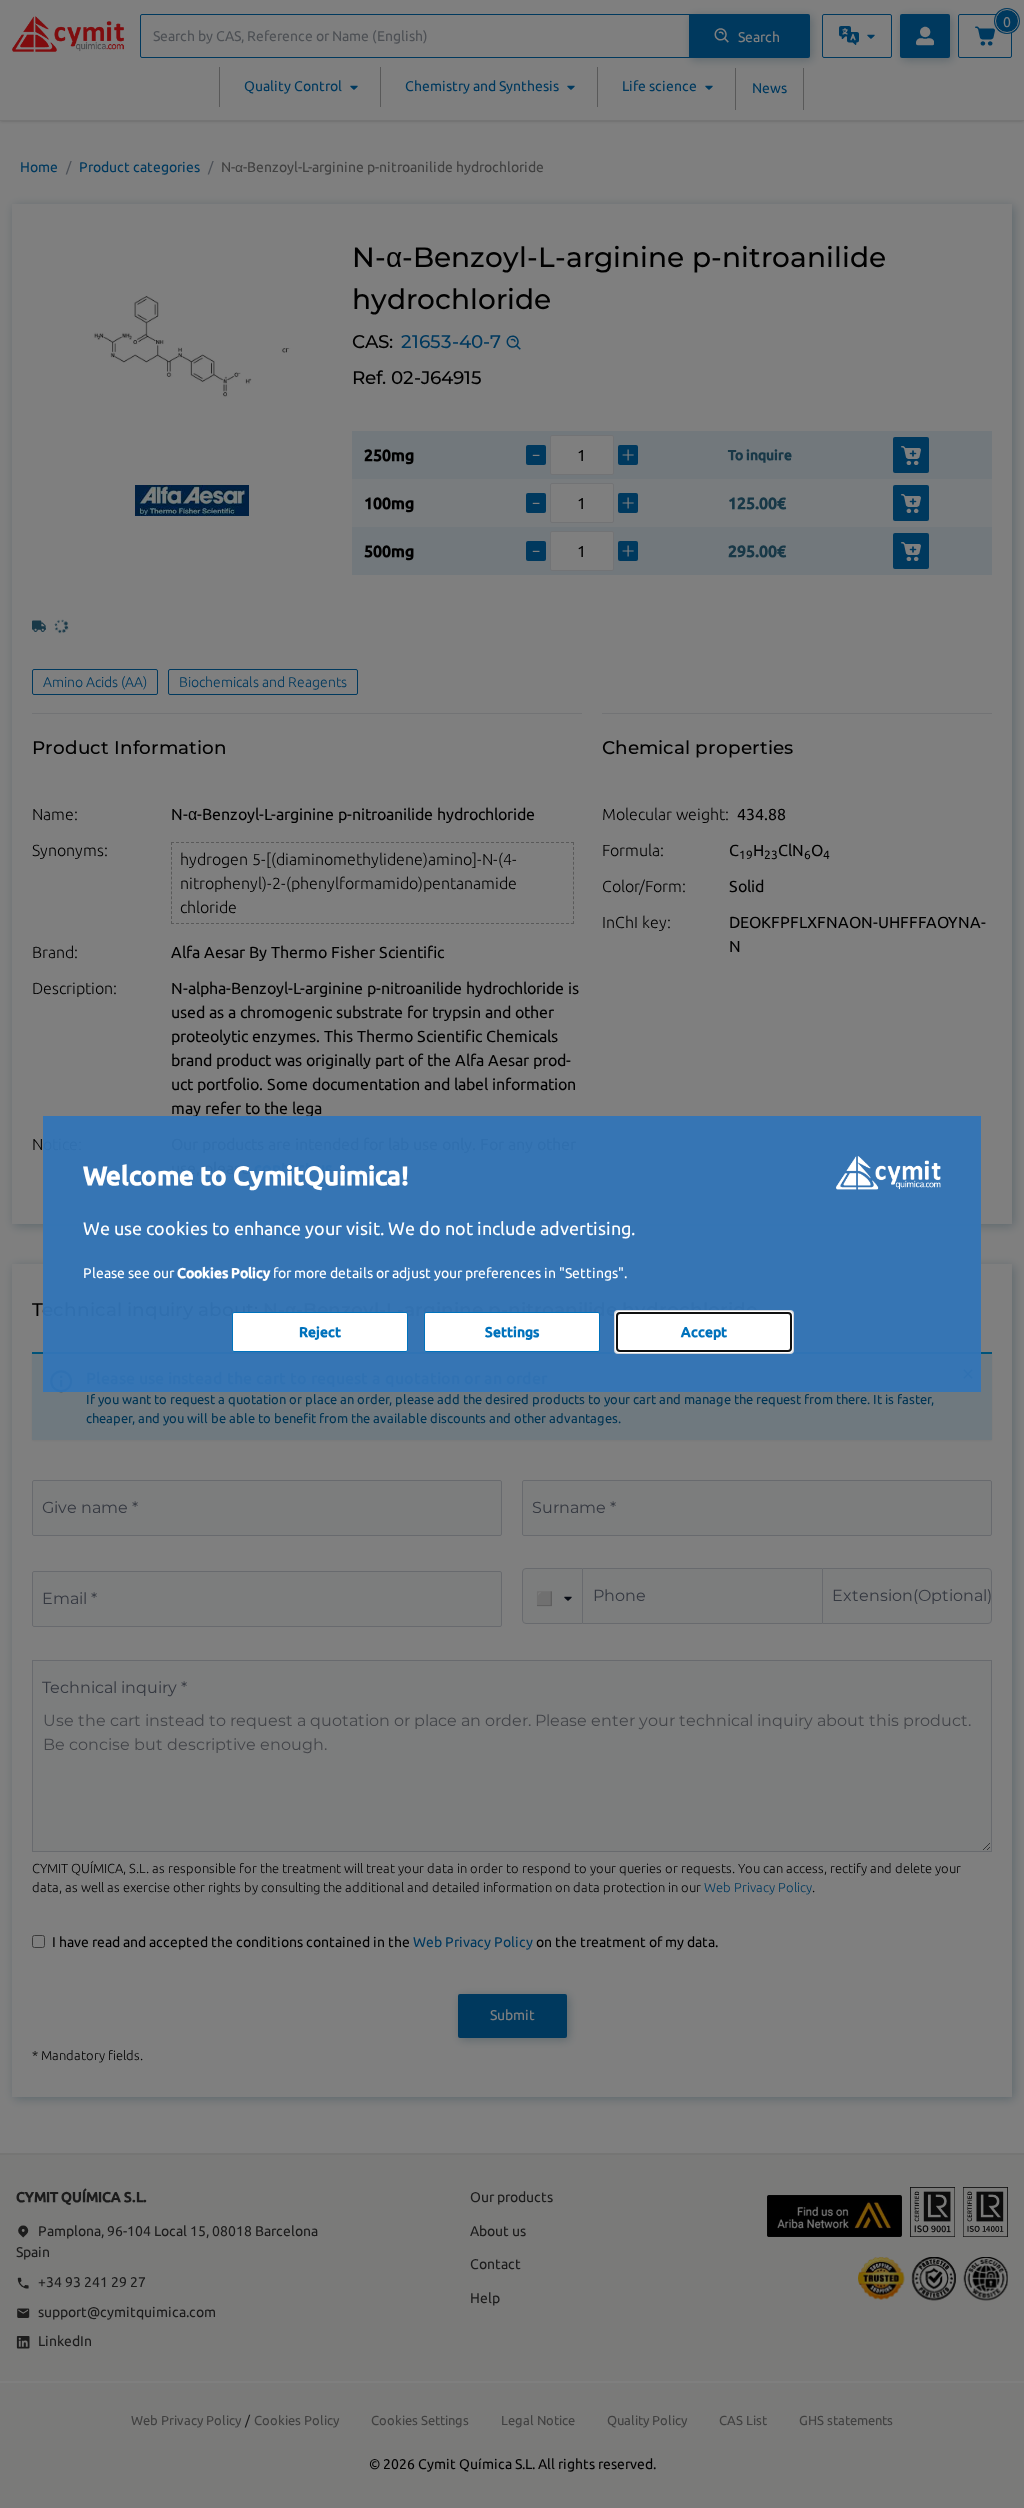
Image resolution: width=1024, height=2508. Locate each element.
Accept (704, 1332)
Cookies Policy (223, 1273)
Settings (512, 1332)
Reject (320, 1332)
